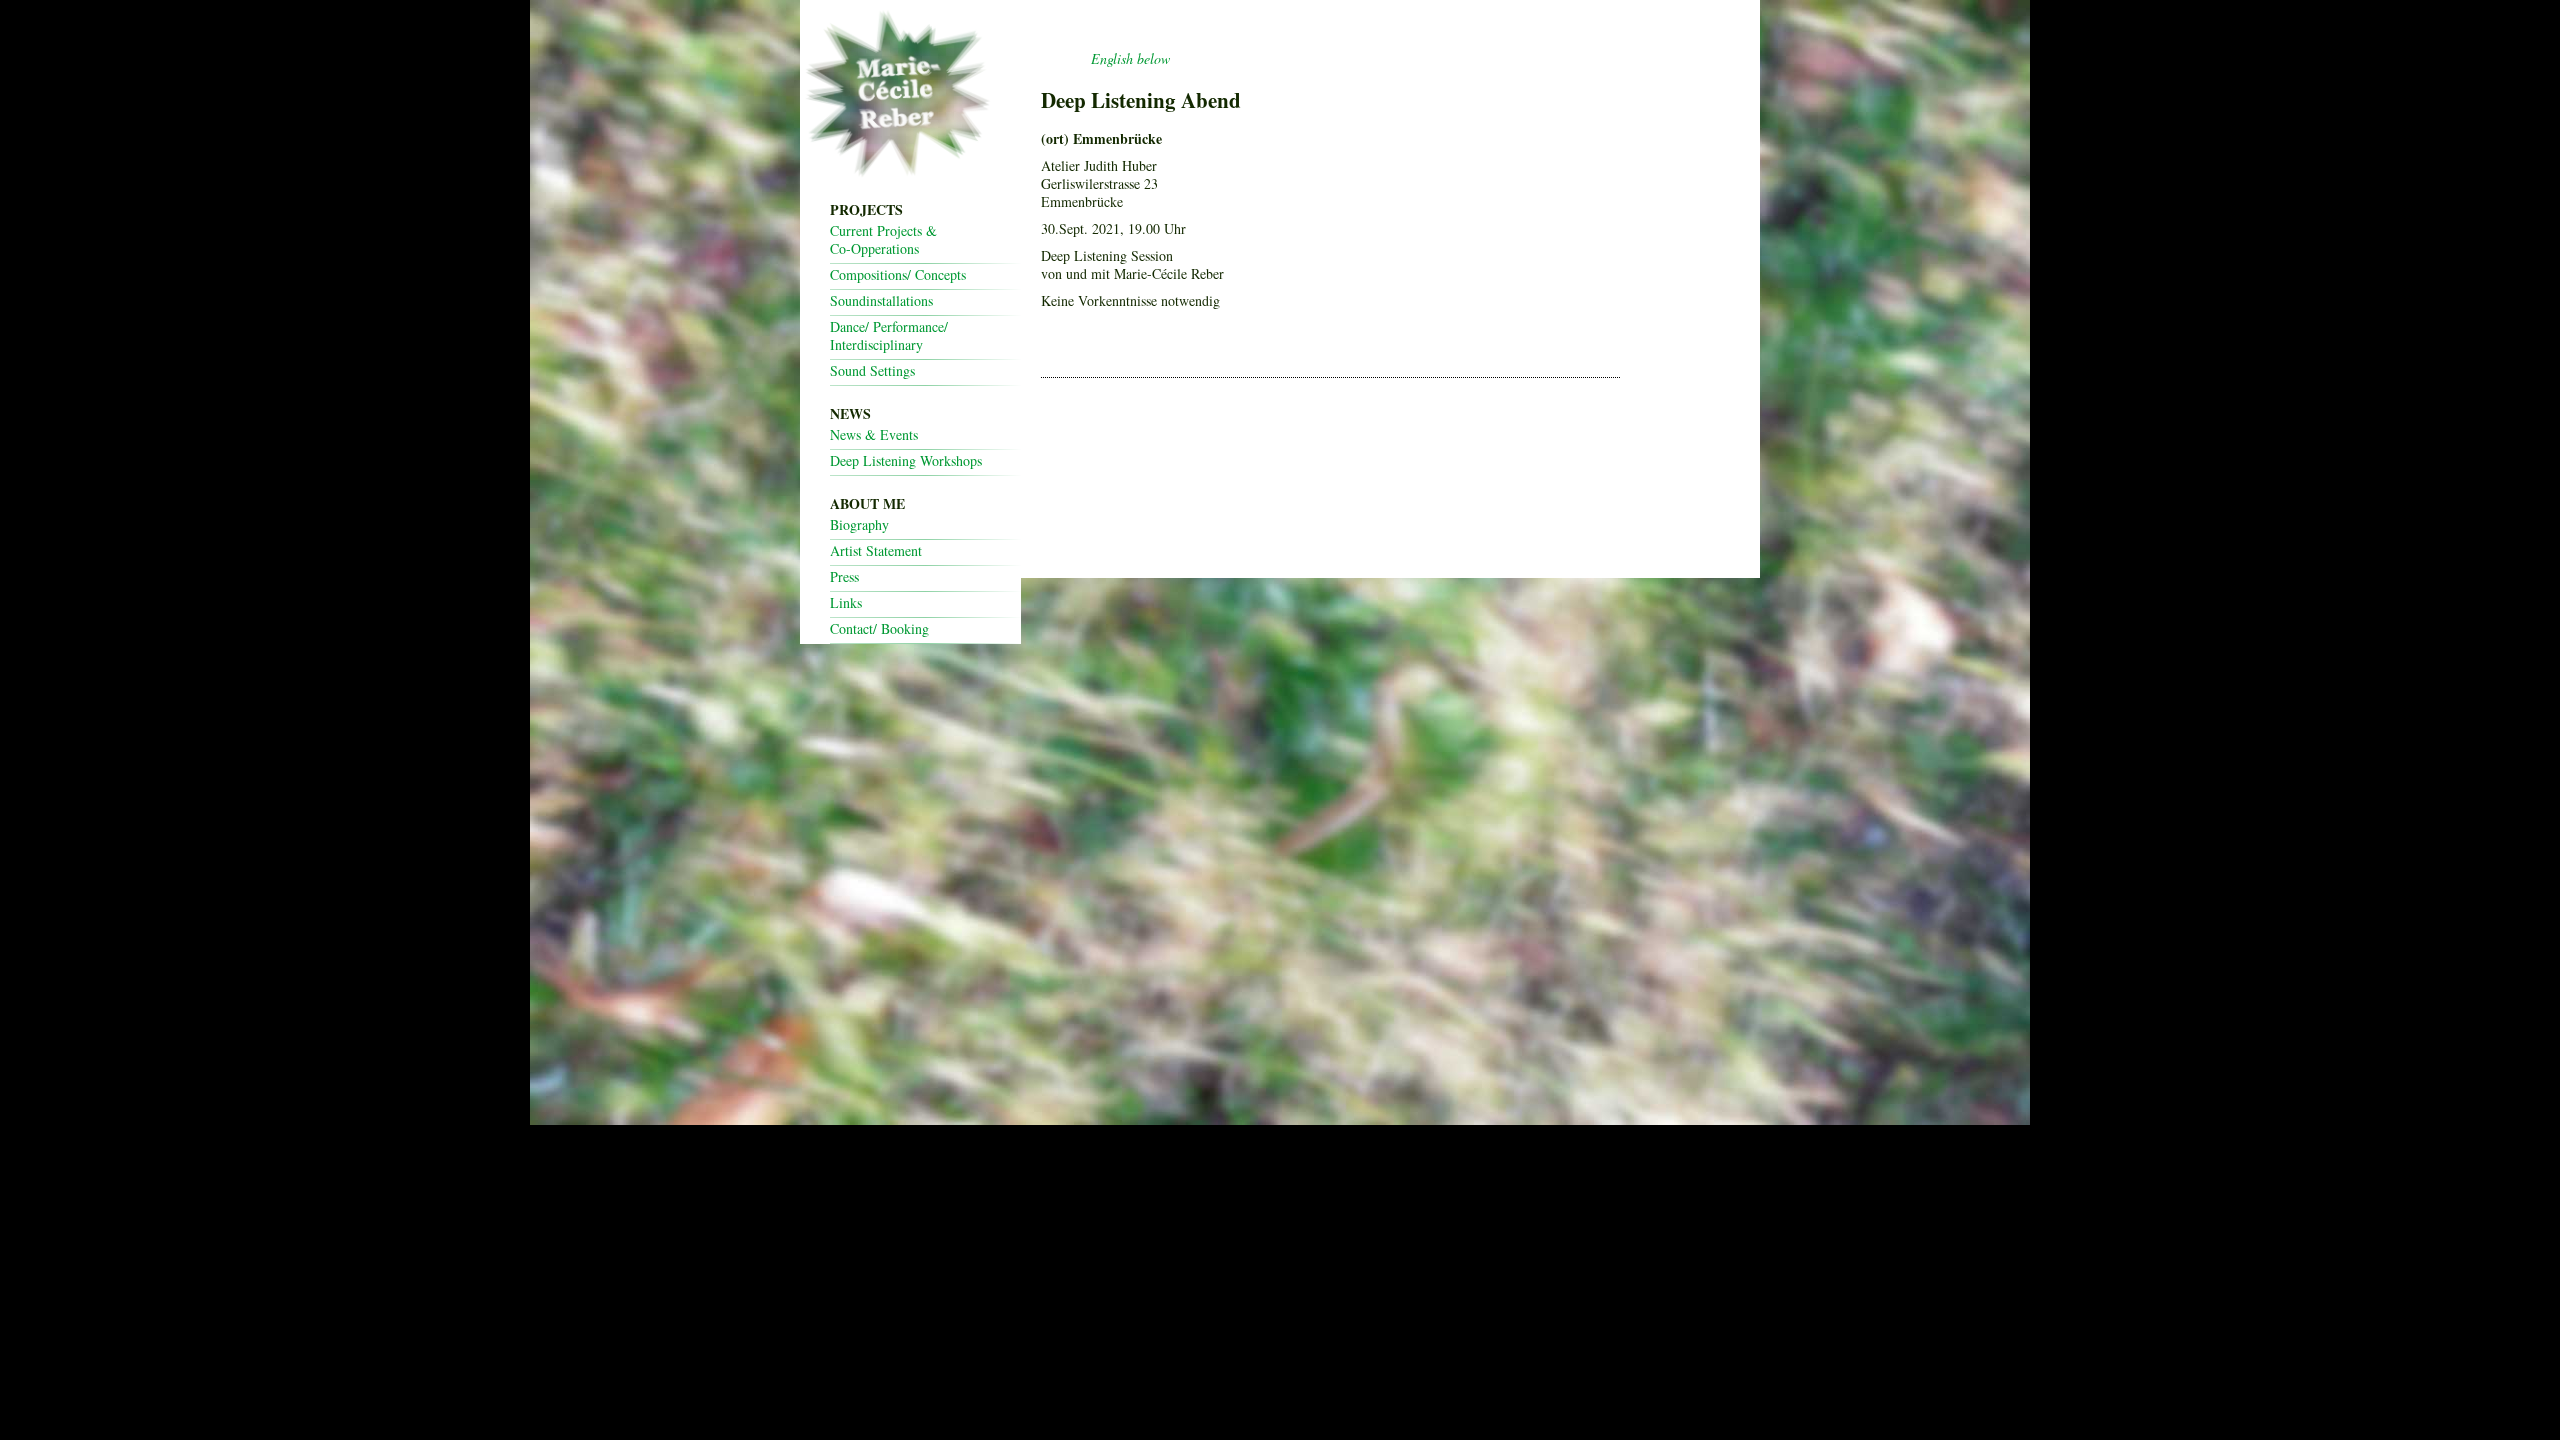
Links (846, 603)
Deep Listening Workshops (906, 461)
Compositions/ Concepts (898, 275)
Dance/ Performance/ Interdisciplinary (889, 336)
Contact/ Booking (879, 629)
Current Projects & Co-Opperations (883, 240)
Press (844, 577)
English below (1130, 58)
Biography (859, 525)
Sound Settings (872, 371)
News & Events (874, 435)
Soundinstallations (881, 301)
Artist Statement (876, 551)
